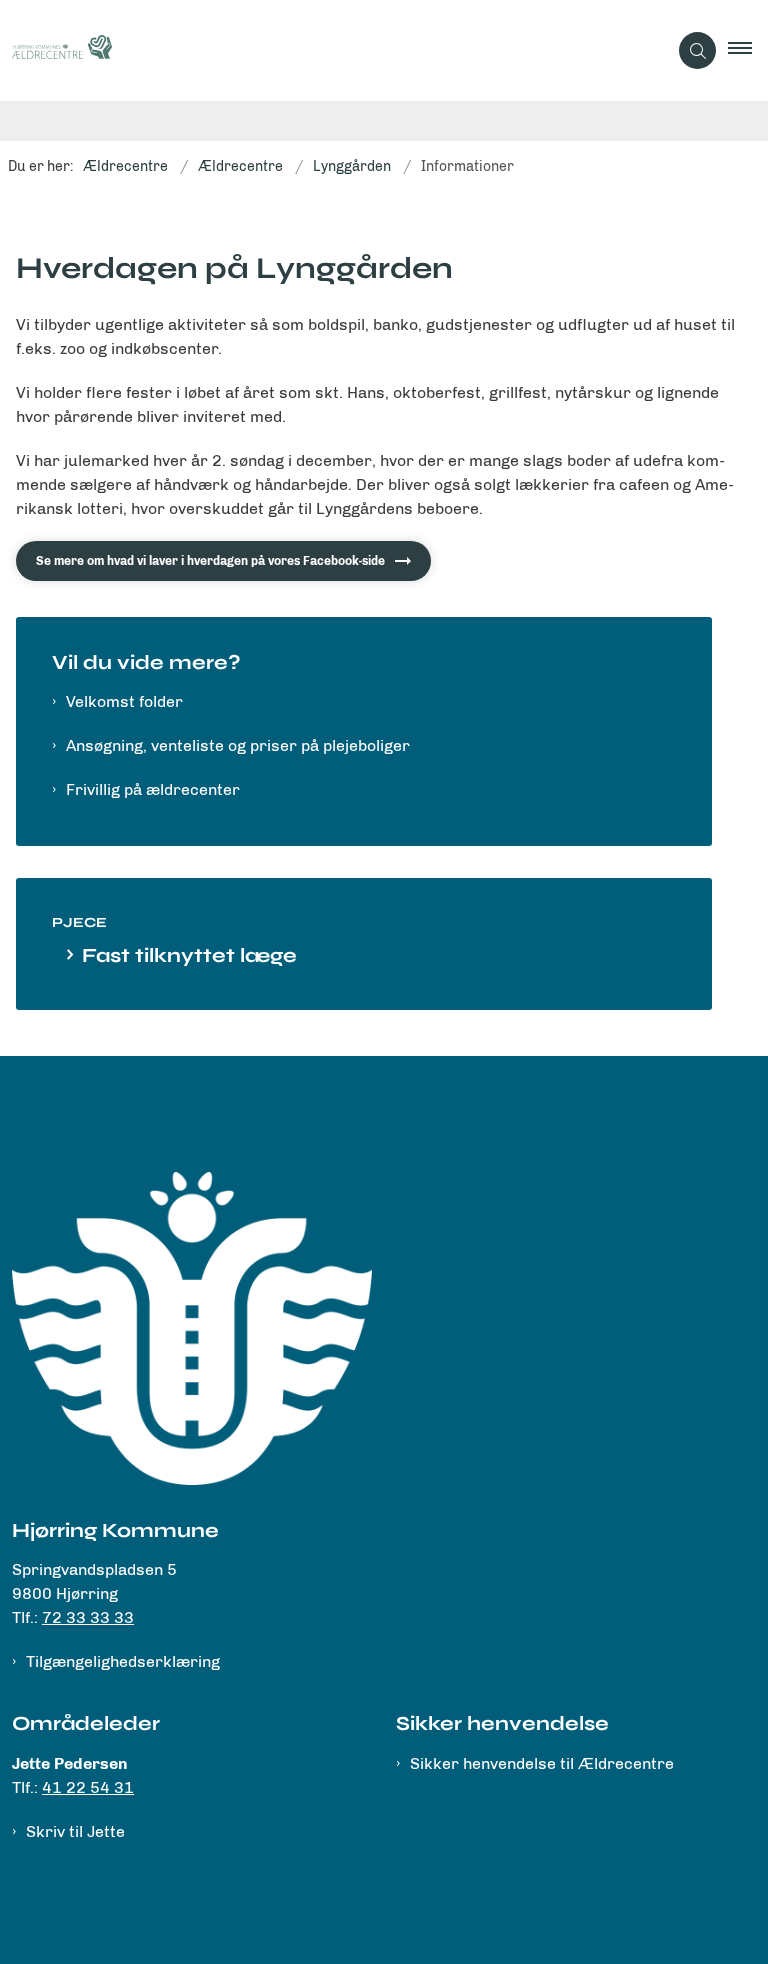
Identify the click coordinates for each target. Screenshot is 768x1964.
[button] (748, 51)
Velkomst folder (124, 701)
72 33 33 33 (88, 1617)
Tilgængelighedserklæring (123, 1661)
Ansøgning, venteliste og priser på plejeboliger (238, 745)
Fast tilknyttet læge (189, 955)
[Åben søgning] (697, 50)
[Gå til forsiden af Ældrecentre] (325, 50)
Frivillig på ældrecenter (153, 789)
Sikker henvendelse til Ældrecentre (542, 1763)
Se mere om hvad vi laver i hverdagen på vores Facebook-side (210, 561)
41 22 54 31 (88, 1787)
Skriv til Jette (75, 1831)
